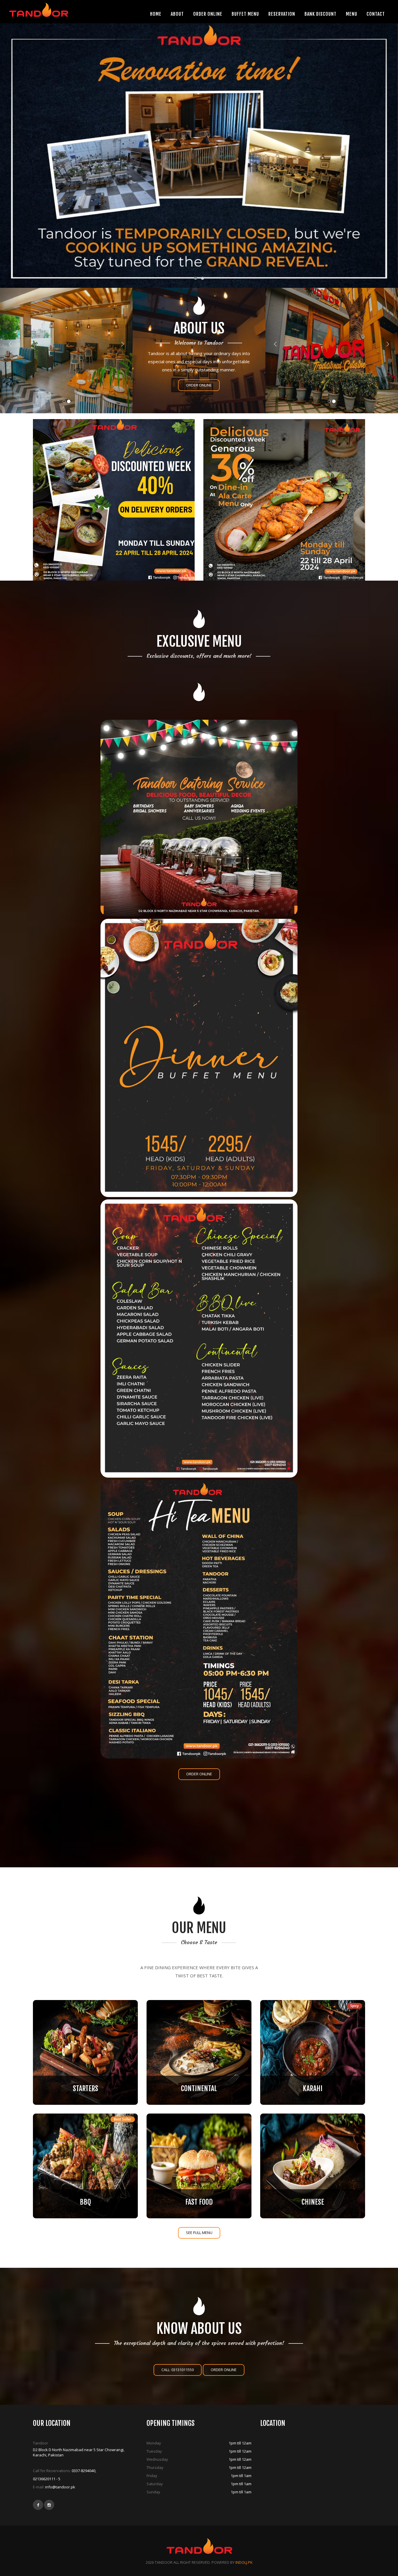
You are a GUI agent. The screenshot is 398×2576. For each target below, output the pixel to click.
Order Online (199, 385)
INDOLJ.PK (244, 2562)
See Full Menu (199, 2233)
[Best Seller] (85, 2165)
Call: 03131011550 (178, 2370)
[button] (196, 278)
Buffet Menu (245, 14)
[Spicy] (313, 2052)
